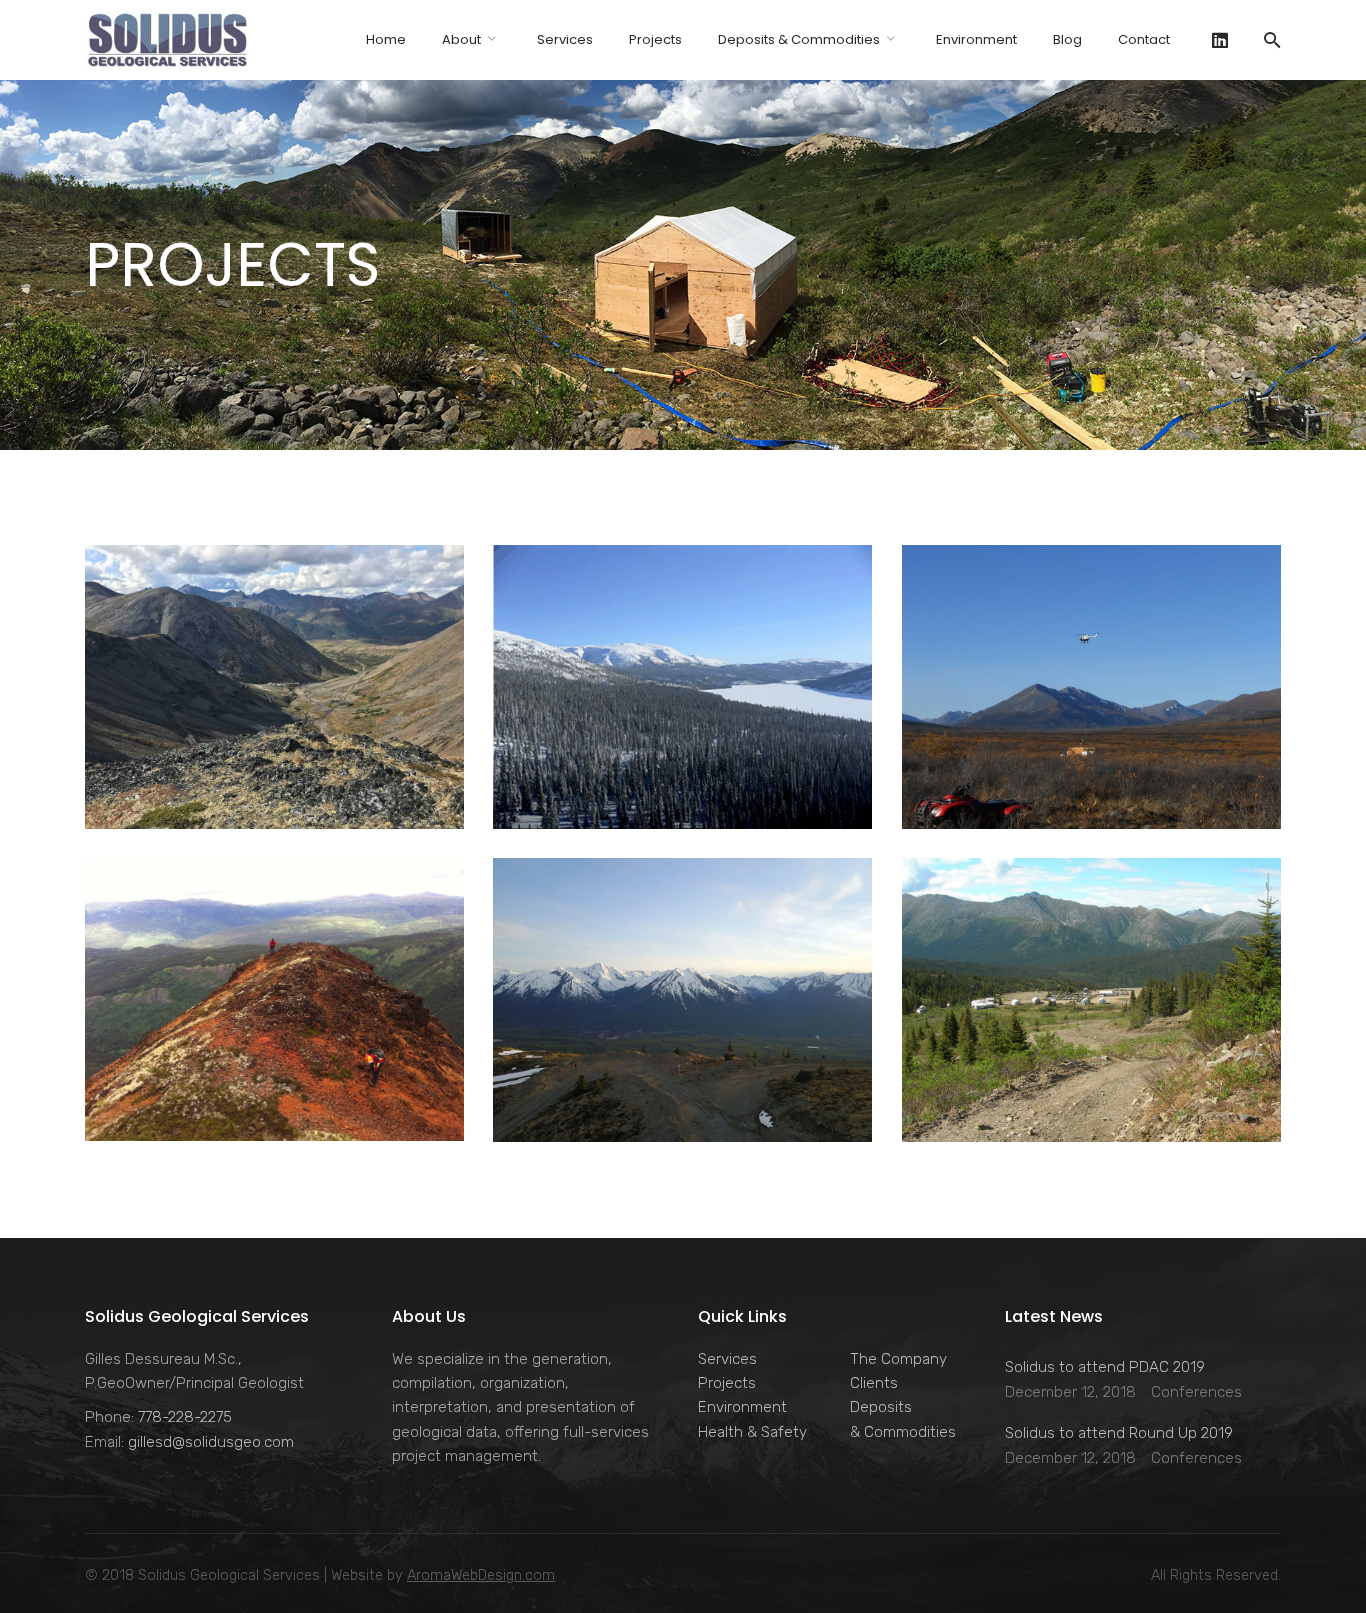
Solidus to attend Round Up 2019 (1119, 1433)
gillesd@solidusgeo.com (211, 1442)
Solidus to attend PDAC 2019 (1105, 1367)
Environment (742, 1407)
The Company (898, 1359)
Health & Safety (752, 1432)
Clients (874, 1383)
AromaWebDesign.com (481, 1575)
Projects (727, 1383)
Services (727, 1359)
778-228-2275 (185, 1417)
